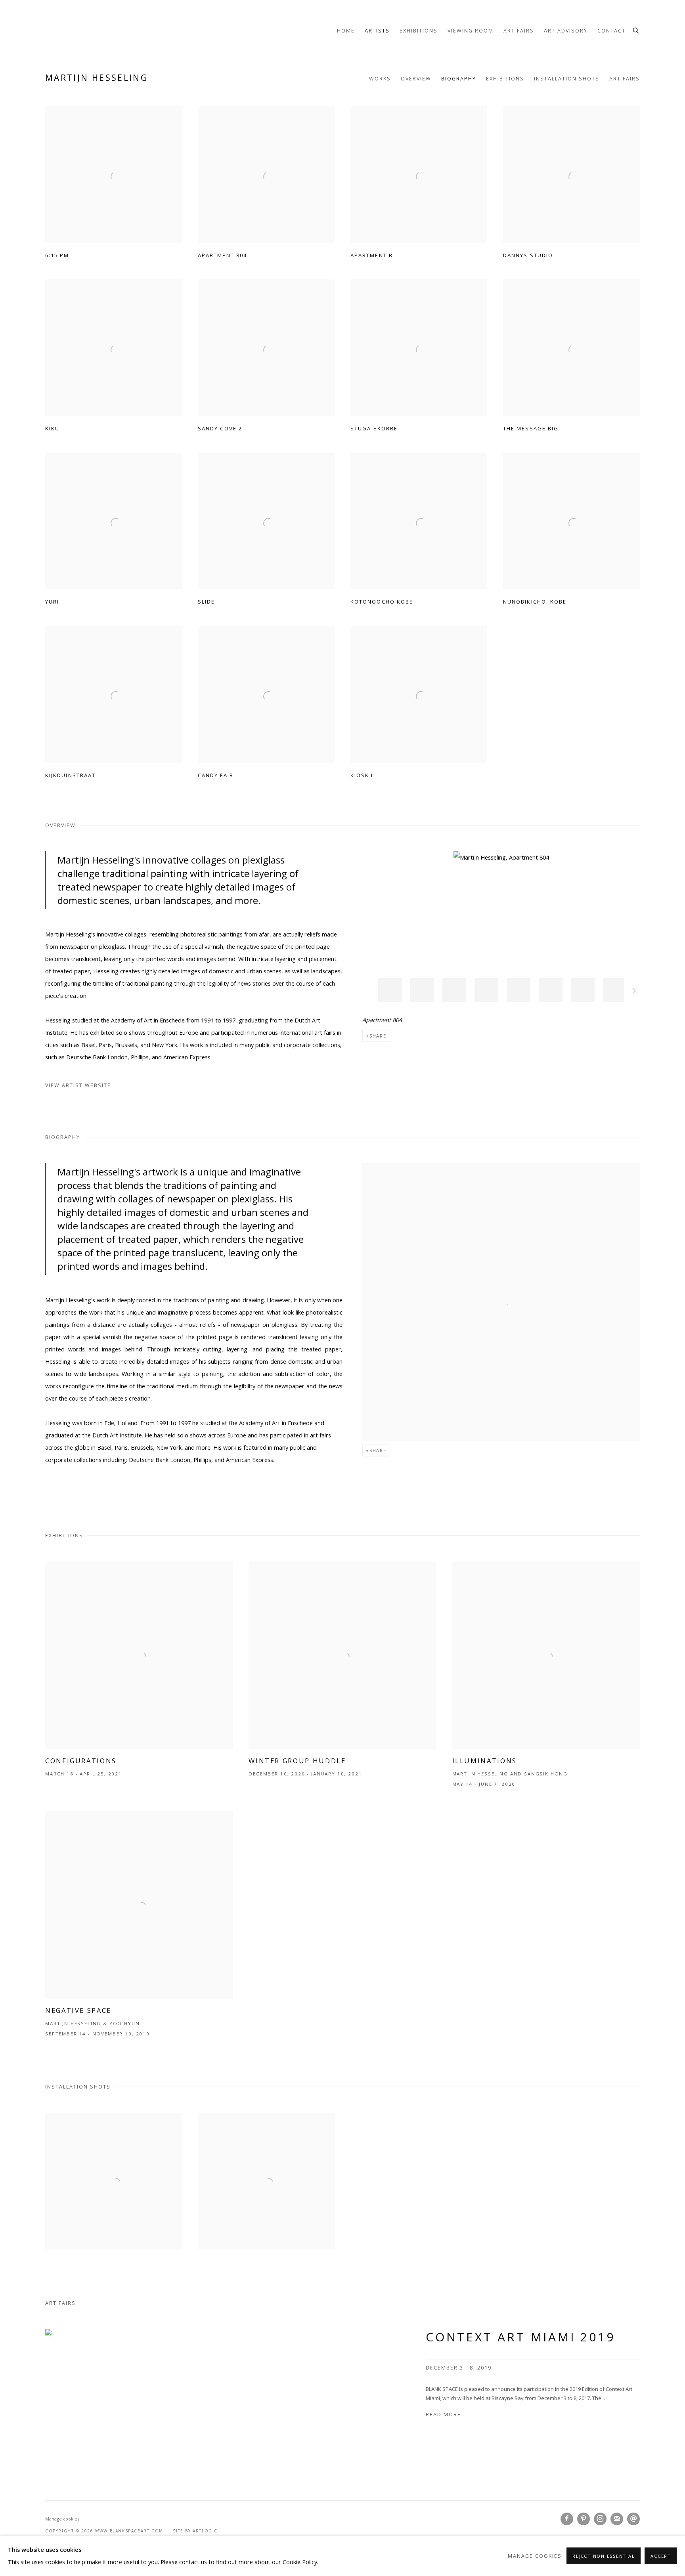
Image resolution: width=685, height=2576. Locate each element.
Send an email (633, 2519)
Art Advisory (566, 31)
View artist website (78, 1085)
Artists (377, 31)
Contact (611, 31)
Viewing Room (471, 31)
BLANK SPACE (65, 31)
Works (380, 79)
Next (634, 992)
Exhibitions (419, 31)
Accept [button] (661, 2556)
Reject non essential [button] (604, 2556)
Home (346, 31)
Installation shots (567, 79)
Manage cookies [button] (62, 2519)
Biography (459, 79)
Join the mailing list (617, 2519)
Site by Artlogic (195, 2531)
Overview (416, 79)
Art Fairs (519, 31)
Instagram (600, 2519)
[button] (390, 990)
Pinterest (584, 2519)
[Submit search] (636, 30)
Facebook (567, 2519)
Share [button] (378, 1036)
